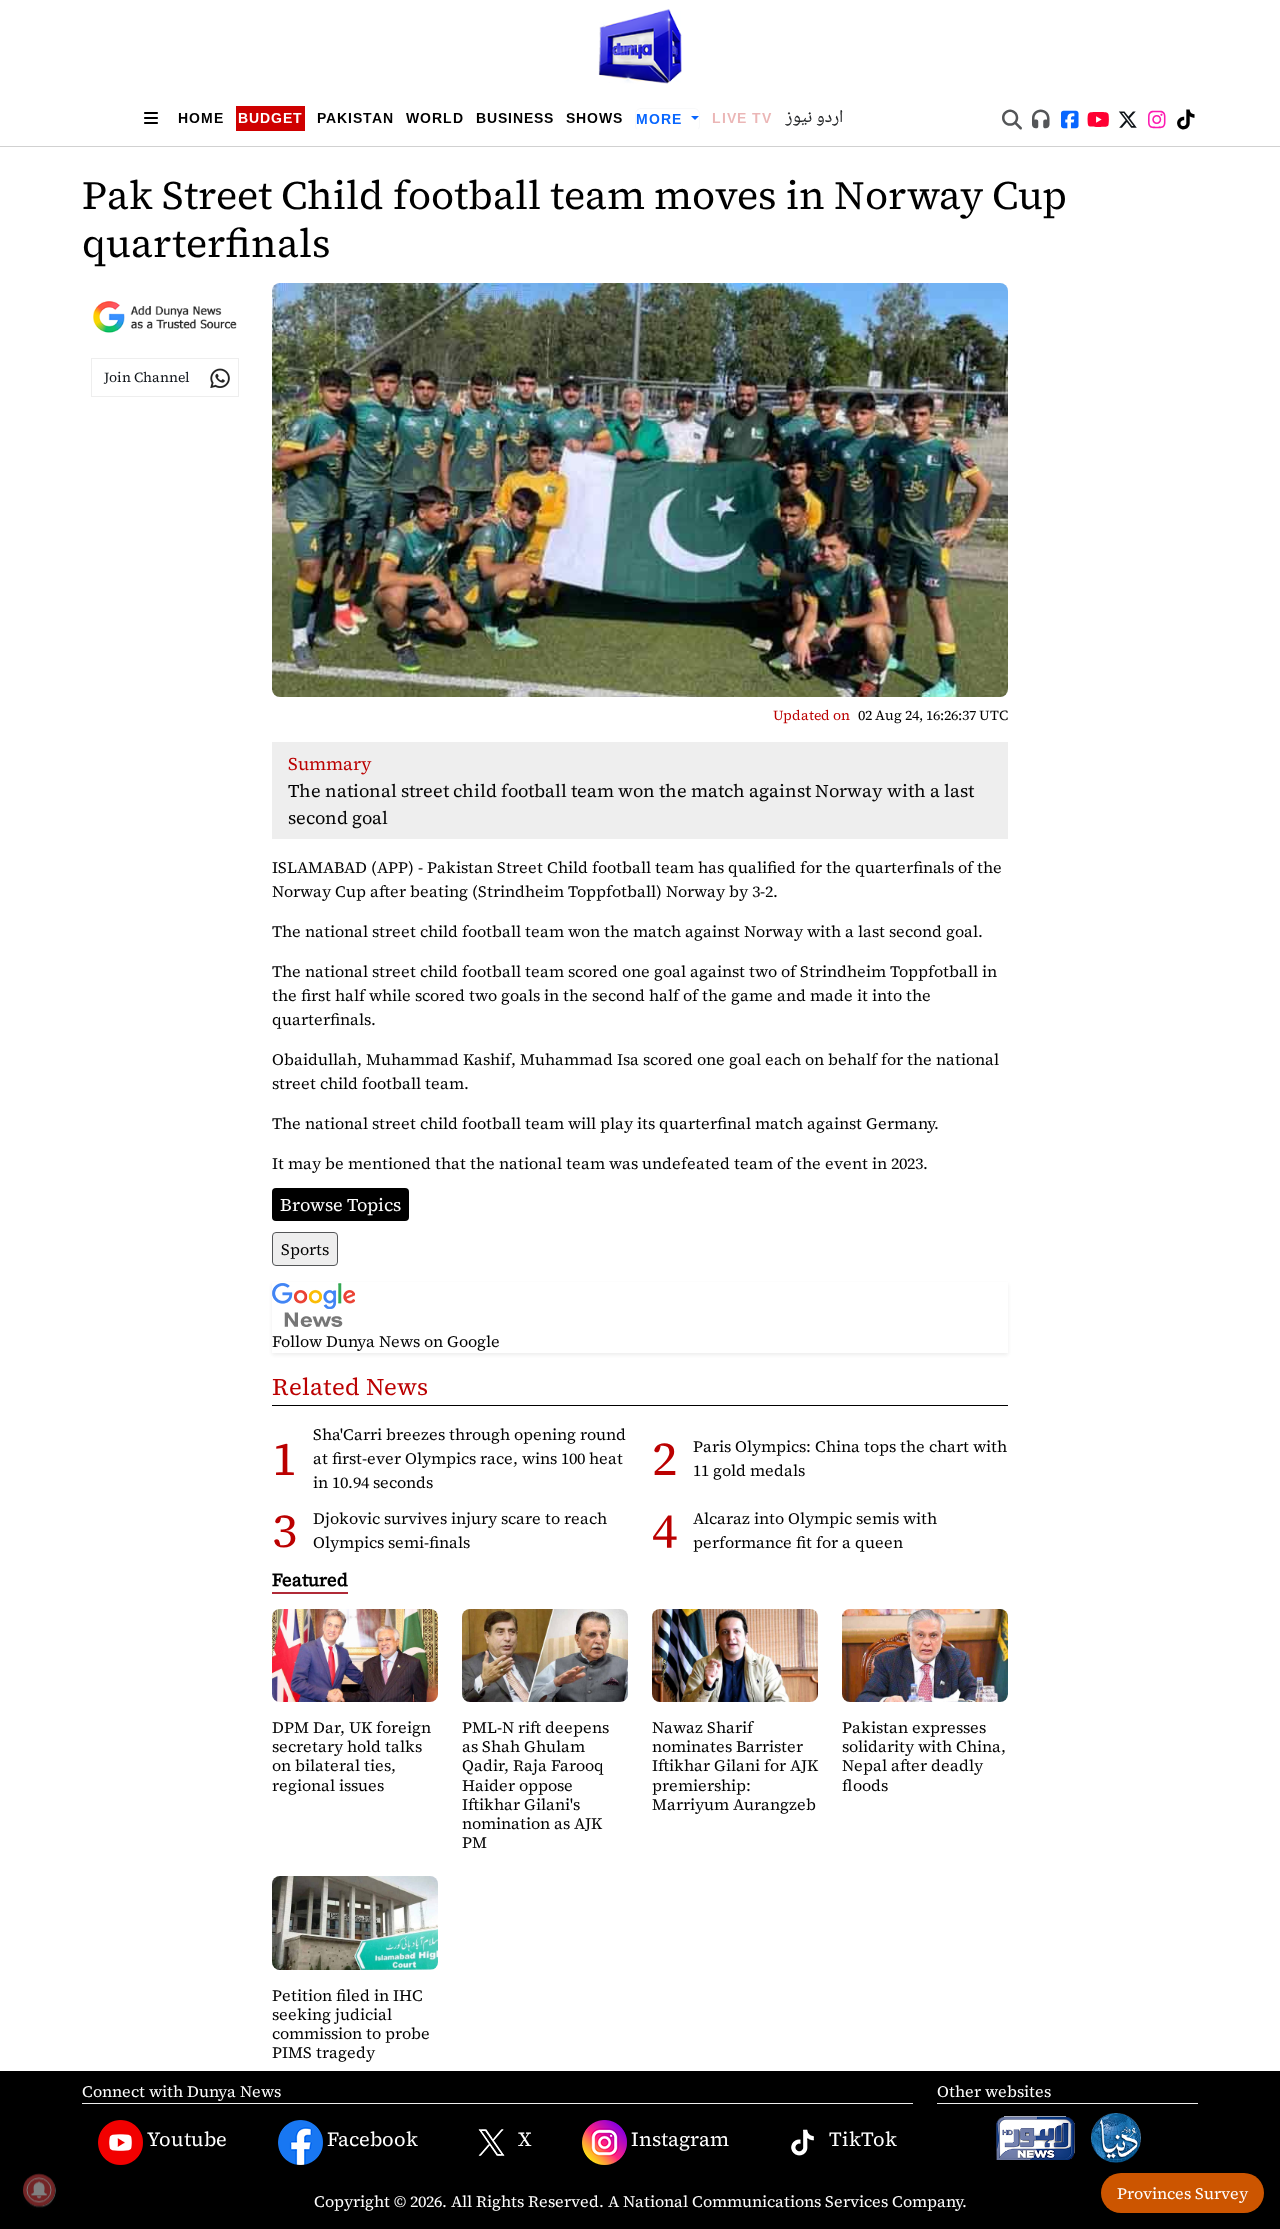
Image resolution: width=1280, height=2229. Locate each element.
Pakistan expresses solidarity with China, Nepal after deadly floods (924, 1756)
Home (201, 118)
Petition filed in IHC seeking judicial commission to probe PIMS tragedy (351, 2024)
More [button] (661, 119)
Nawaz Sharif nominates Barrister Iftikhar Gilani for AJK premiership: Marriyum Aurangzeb (735, 1765)
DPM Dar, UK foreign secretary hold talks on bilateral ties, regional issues (351, 1756)
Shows (594, 118)
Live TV (742, 118)
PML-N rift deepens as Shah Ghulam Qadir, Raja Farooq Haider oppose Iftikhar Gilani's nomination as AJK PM (535, 1784)
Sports (305, 1249)
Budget (270, 118)
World (435, 118)
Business (515, 118)
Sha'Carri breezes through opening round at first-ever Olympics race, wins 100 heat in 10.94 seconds (469, 1458)
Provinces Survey (1182, 2193)
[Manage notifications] (39, 2190)
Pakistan (355, 118)
